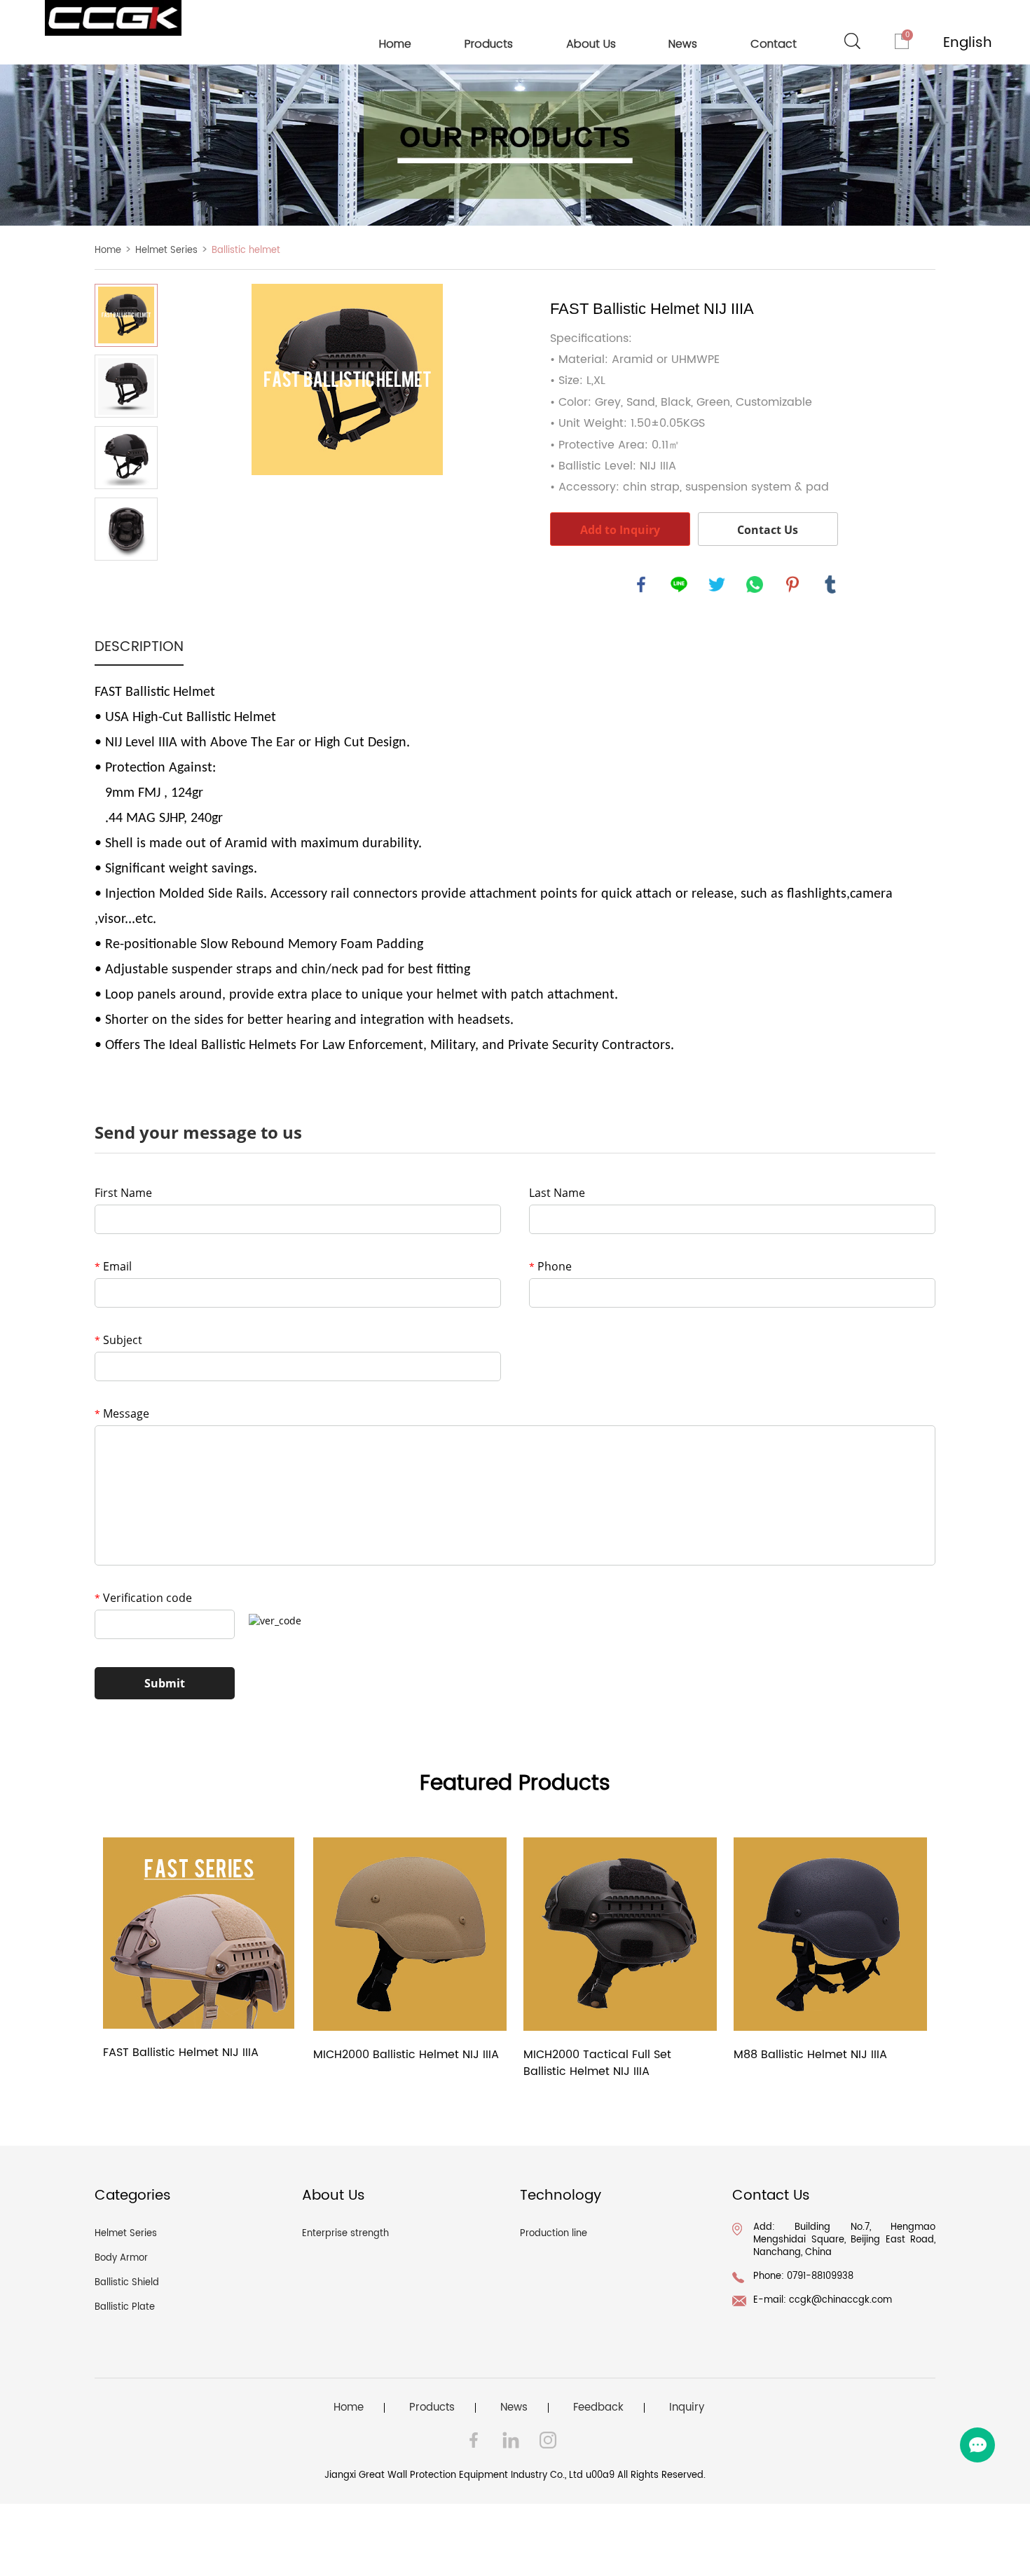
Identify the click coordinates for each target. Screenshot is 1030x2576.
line (679, 584)
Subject (118, 1340)
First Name (123, 1193)
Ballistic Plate (125, 2307)
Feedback (598, 2408)
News (683, 44)
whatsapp (755, 584)
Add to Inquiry (620, 530)
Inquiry (687, 2408)
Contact (774, 44)
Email (113, 1266)
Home (395, 44)
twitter (717, 584)
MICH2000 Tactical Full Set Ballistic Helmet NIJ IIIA (597, 2063)
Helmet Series (166, 251)
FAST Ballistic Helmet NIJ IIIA (181, 2053)
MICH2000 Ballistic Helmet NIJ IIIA (406, 2055)
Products (489, 44)
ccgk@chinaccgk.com (840, 2300)
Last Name (557, 1193)
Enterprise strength (345, 2234)
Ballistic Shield (127, 2283)
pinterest (792, 584)
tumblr (830, 584)
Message (122, 1413)
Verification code (143, 1598)
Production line (554, 2234)
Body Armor (121, 2258)
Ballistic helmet (246, 251)
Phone (550, 1266)
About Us (591, 44)
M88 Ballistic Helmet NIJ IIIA (810, 2055)
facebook (641, 584)
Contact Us (768, 530)
